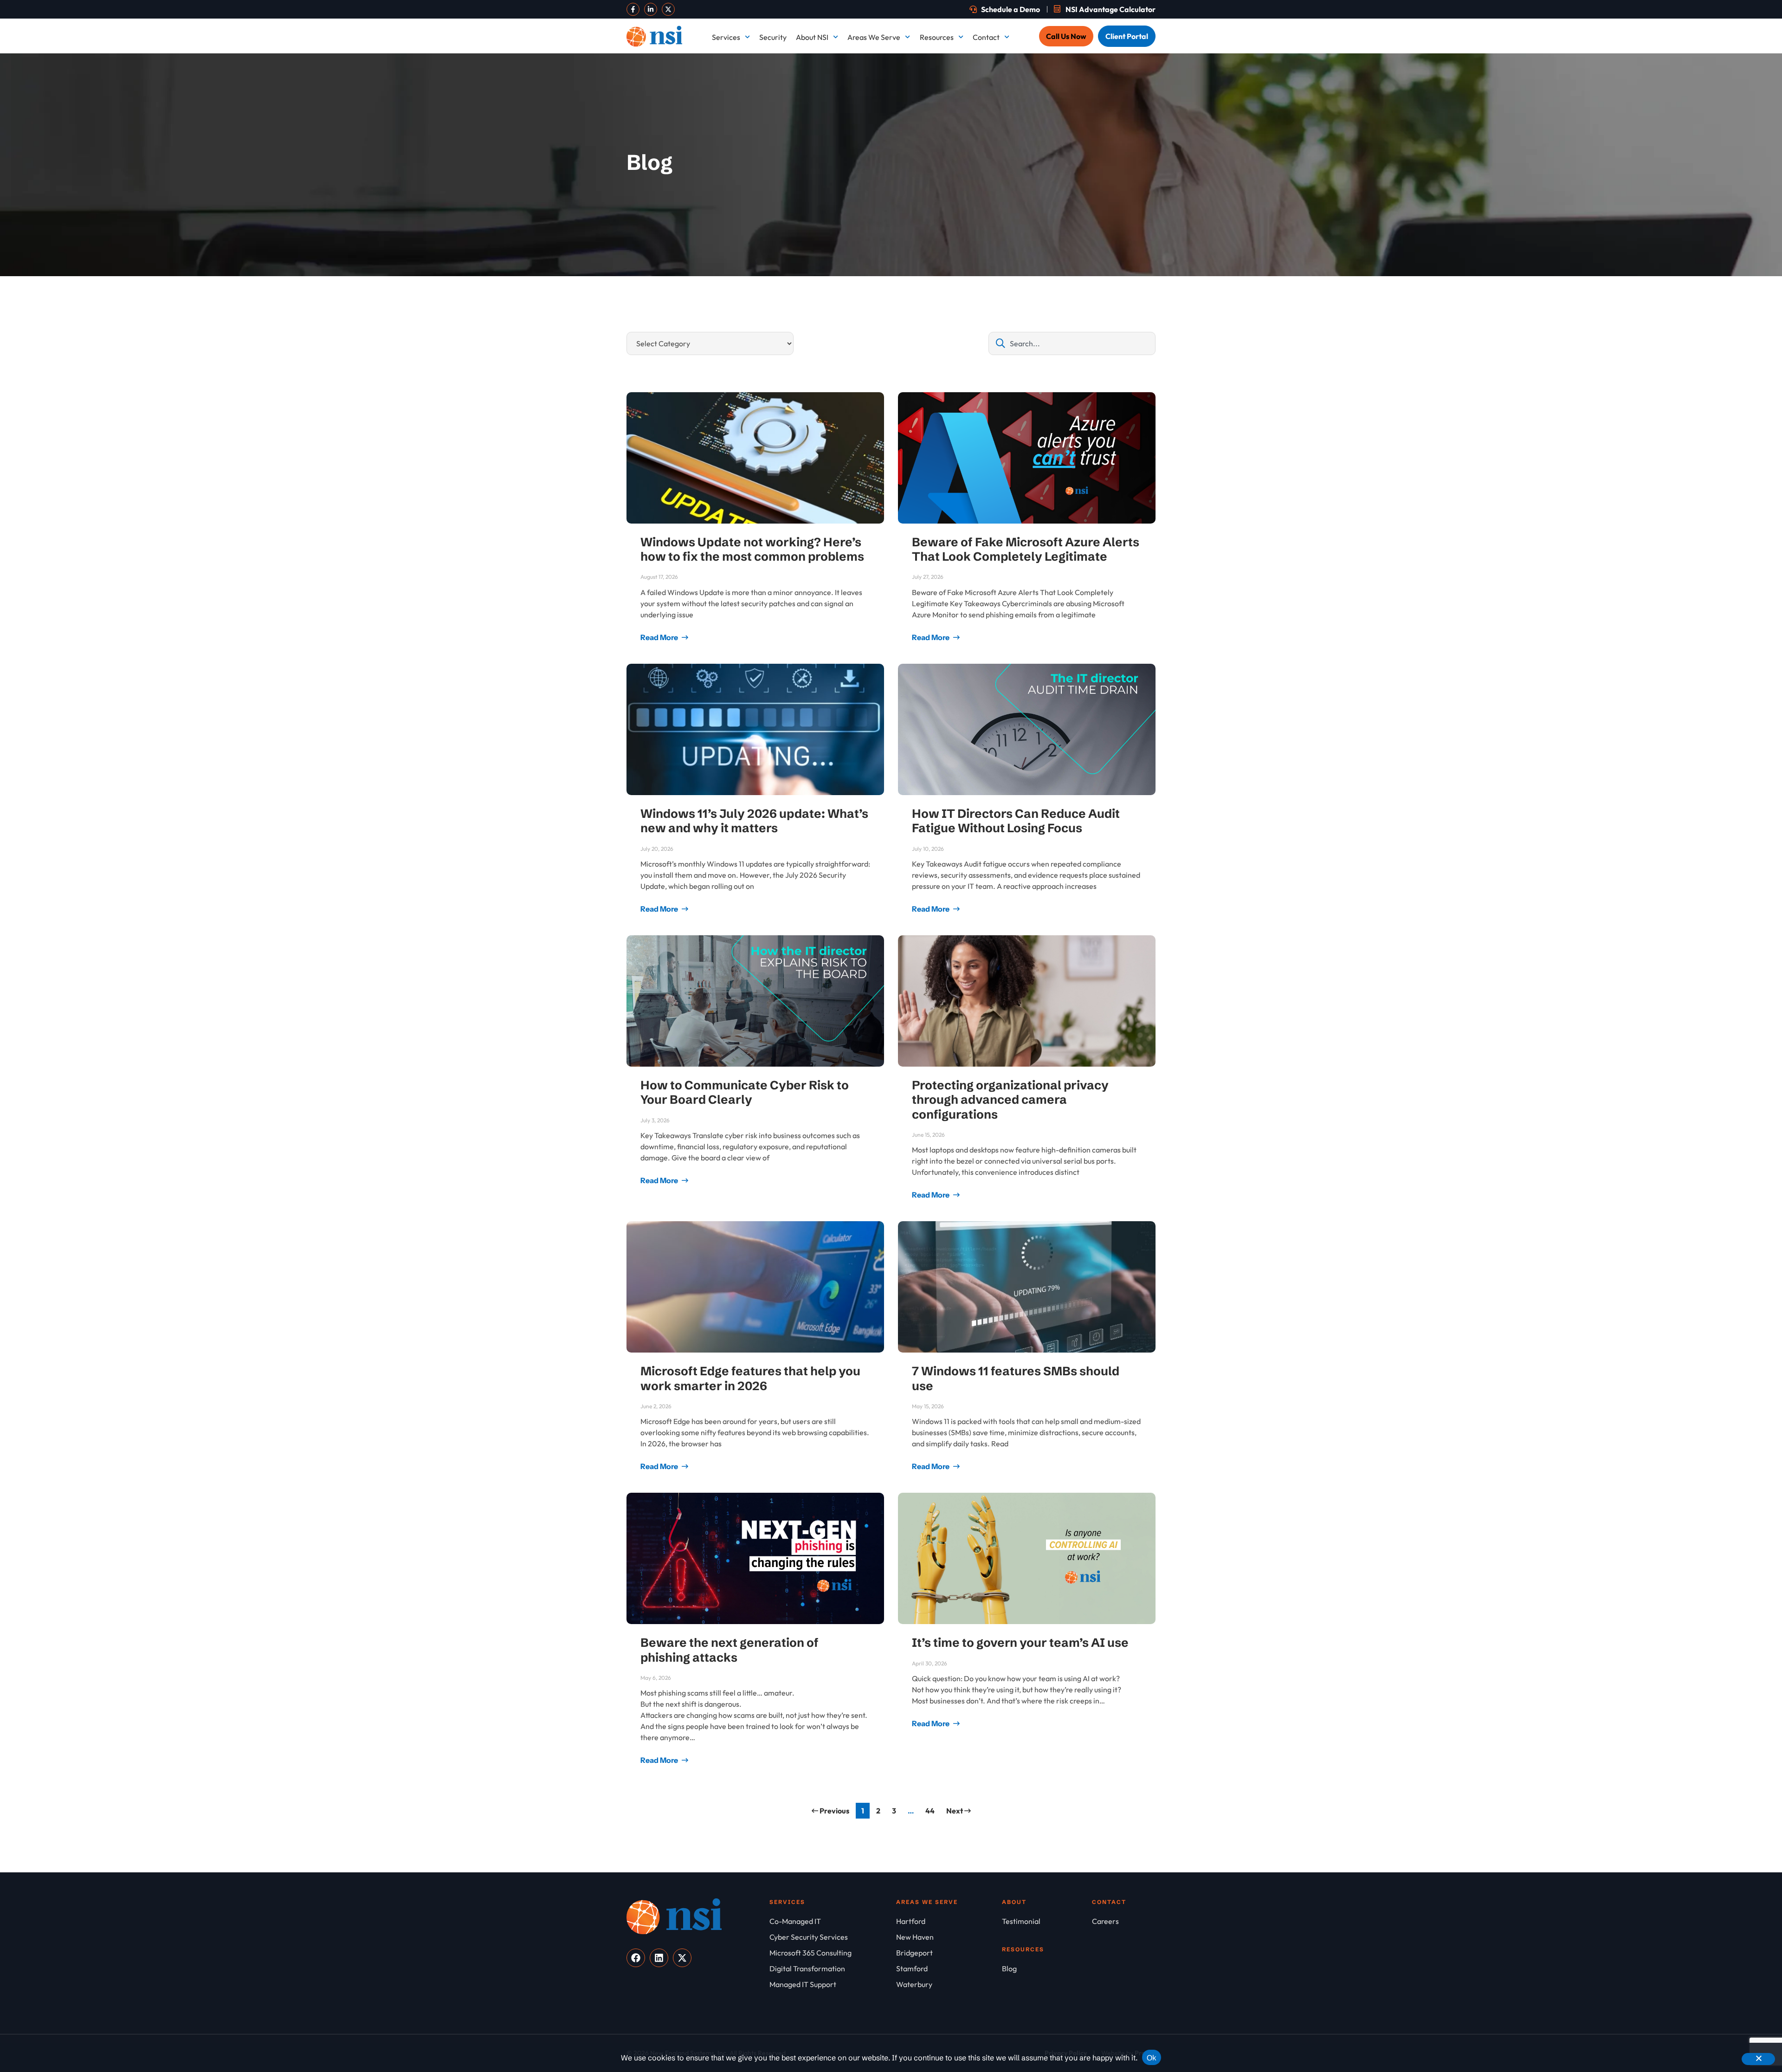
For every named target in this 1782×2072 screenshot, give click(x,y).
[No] (1758, 2059)
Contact (986, 37)
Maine (901, 147)
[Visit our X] (668, 9)
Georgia (1009, 113)
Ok (1152, 2058)
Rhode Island (912, 249)
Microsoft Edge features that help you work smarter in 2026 (750, 1378)
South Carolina (1020, 249)
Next (955, 1811)
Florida (903, 113)
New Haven (1015, 181)
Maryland (1012, 147)
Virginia (1114, 283)
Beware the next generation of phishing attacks (730, 1650)
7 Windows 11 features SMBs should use (1016, 1378)
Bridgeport (909, 79)
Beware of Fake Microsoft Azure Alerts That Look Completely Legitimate (1026, 549)
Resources (937, 37)
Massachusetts (1125, 147)
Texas (901, 283)
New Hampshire (917, 181)
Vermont (1010, 283)
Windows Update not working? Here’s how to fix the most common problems (752, 549)
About (1014, 1902)
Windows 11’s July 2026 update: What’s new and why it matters (754, 821)
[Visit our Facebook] (633, 9)
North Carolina (1020, 215)
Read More (660, 637)
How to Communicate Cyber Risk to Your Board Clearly (745, 1092)
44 (932, 1809)
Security (773, 37)
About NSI (812, 37)
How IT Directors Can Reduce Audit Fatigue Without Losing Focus (1016, 821)
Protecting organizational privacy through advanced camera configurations (1010, 1100)
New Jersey (1120, 181)
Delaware (1117, 79)
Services (726, 37)
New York (907, 215)
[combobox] (1072, 343)
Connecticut (1016, 79)
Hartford (1115, 113)
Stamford (1117, 249)
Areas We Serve (874, 37)
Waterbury (909, 317)
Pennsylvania (1123, 215)
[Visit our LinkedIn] (651, 9)
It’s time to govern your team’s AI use (1020, 1643)
